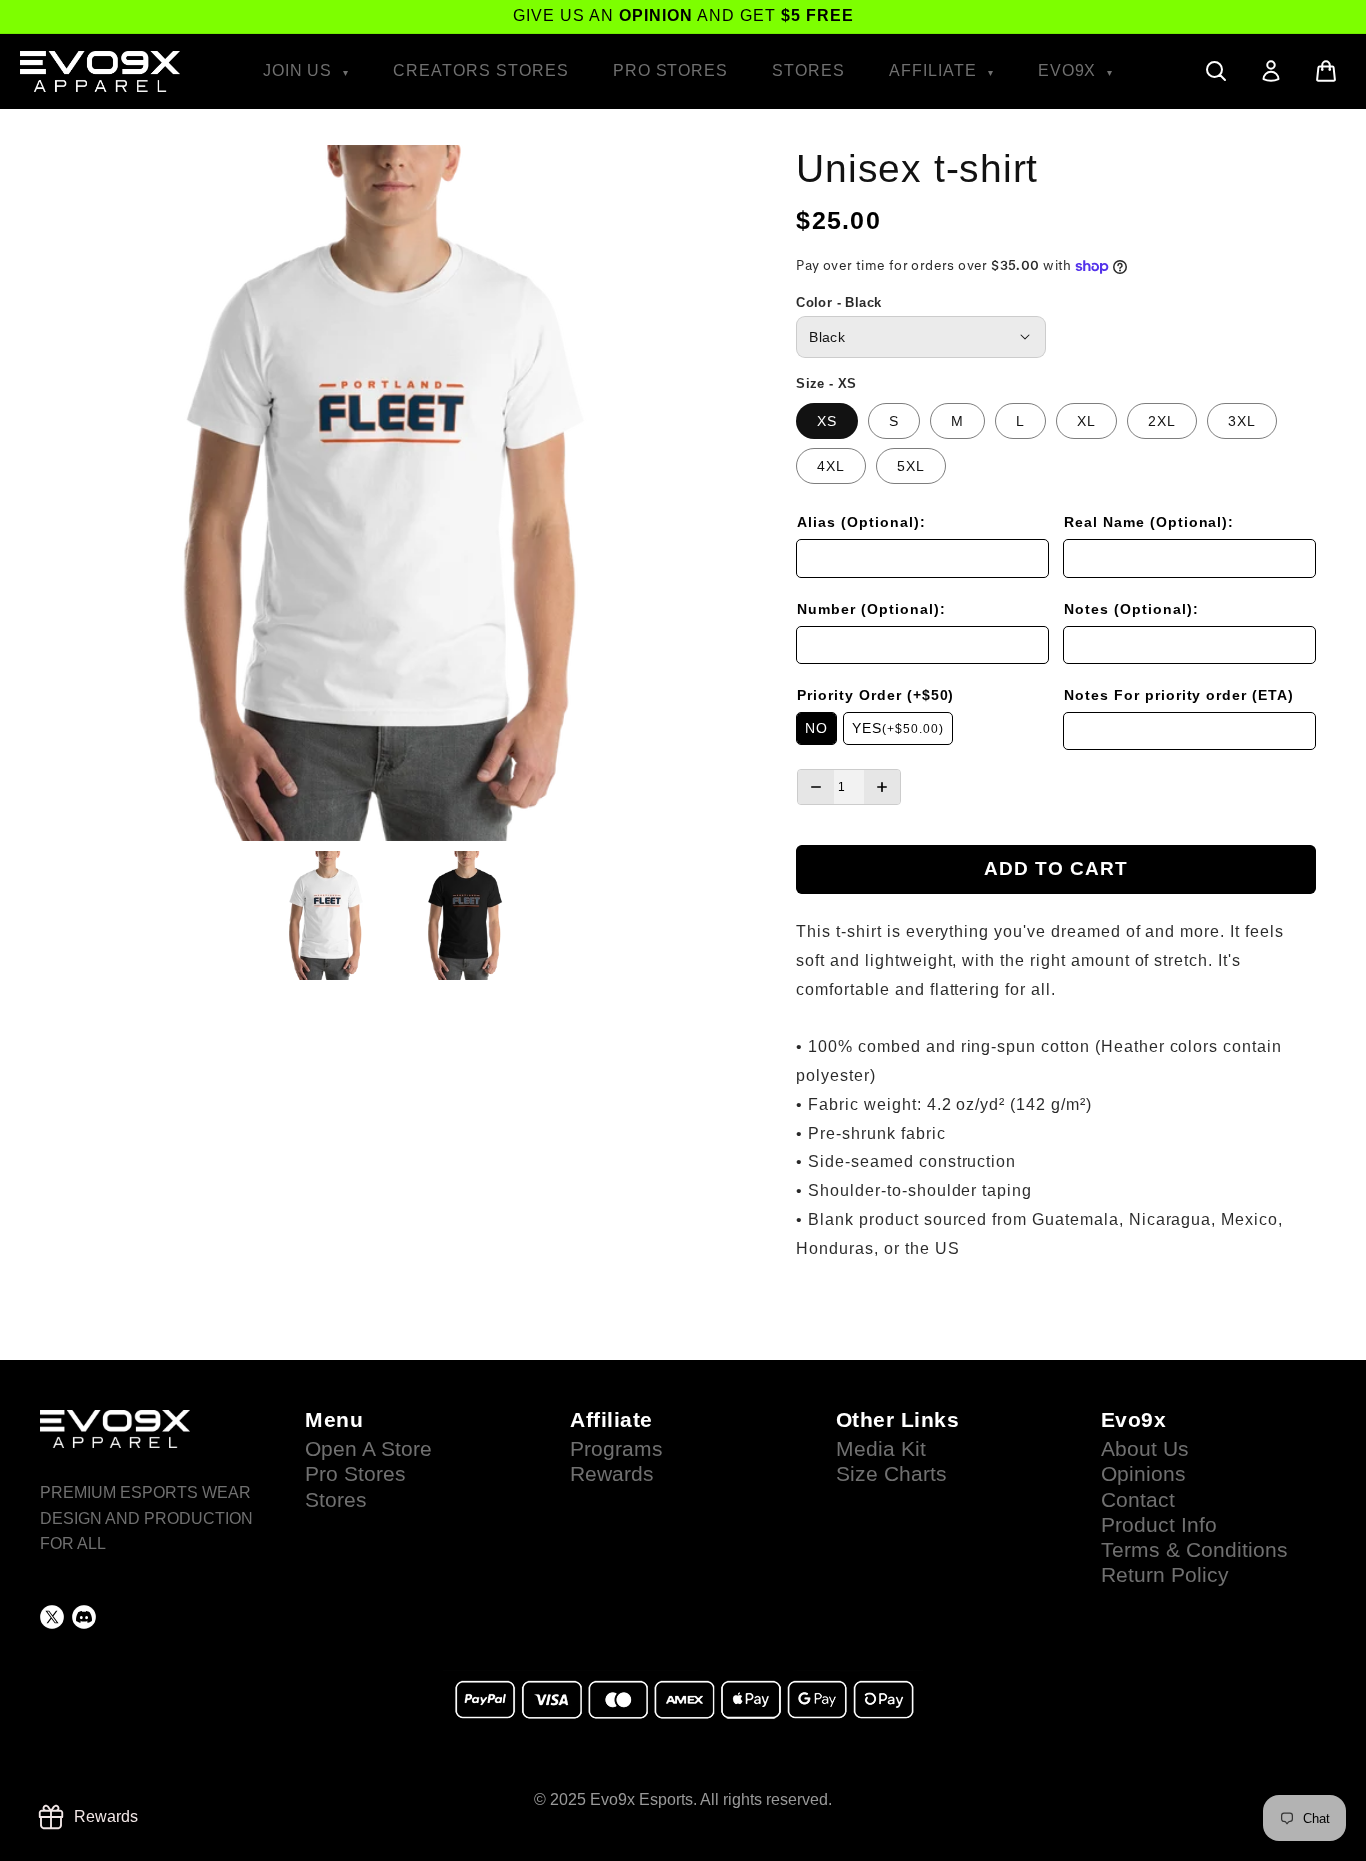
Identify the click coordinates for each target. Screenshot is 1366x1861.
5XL (911, 466)
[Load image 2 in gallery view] (467, 915)
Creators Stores (480, 70)
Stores (808, 70)
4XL (831, 466)
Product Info (1159, 1525)
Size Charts (891, 1474)
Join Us (300, 70)
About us (1145, 1449)
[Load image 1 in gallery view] (328, 915)
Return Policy (1165, 1575)
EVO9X (1070, 70)
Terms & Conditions (1194, 1550)
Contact (1138, 1500)
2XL (1162, 421)
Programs (616, 1449)
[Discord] (84, 1617)
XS (827, 421)
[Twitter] (52, 1617)
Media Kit (881, 1449)
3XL (1242, 421)
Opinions (1143, 1474)
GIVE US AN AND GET (683, 15)
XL (1086, 421)
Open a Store (368, 1449)
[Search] (1216, 71)
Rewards (612, 1474)
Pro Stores (671, 70)
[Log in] (1271, 71)
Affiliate (935, 70)
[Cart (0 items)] (1326, 71)
